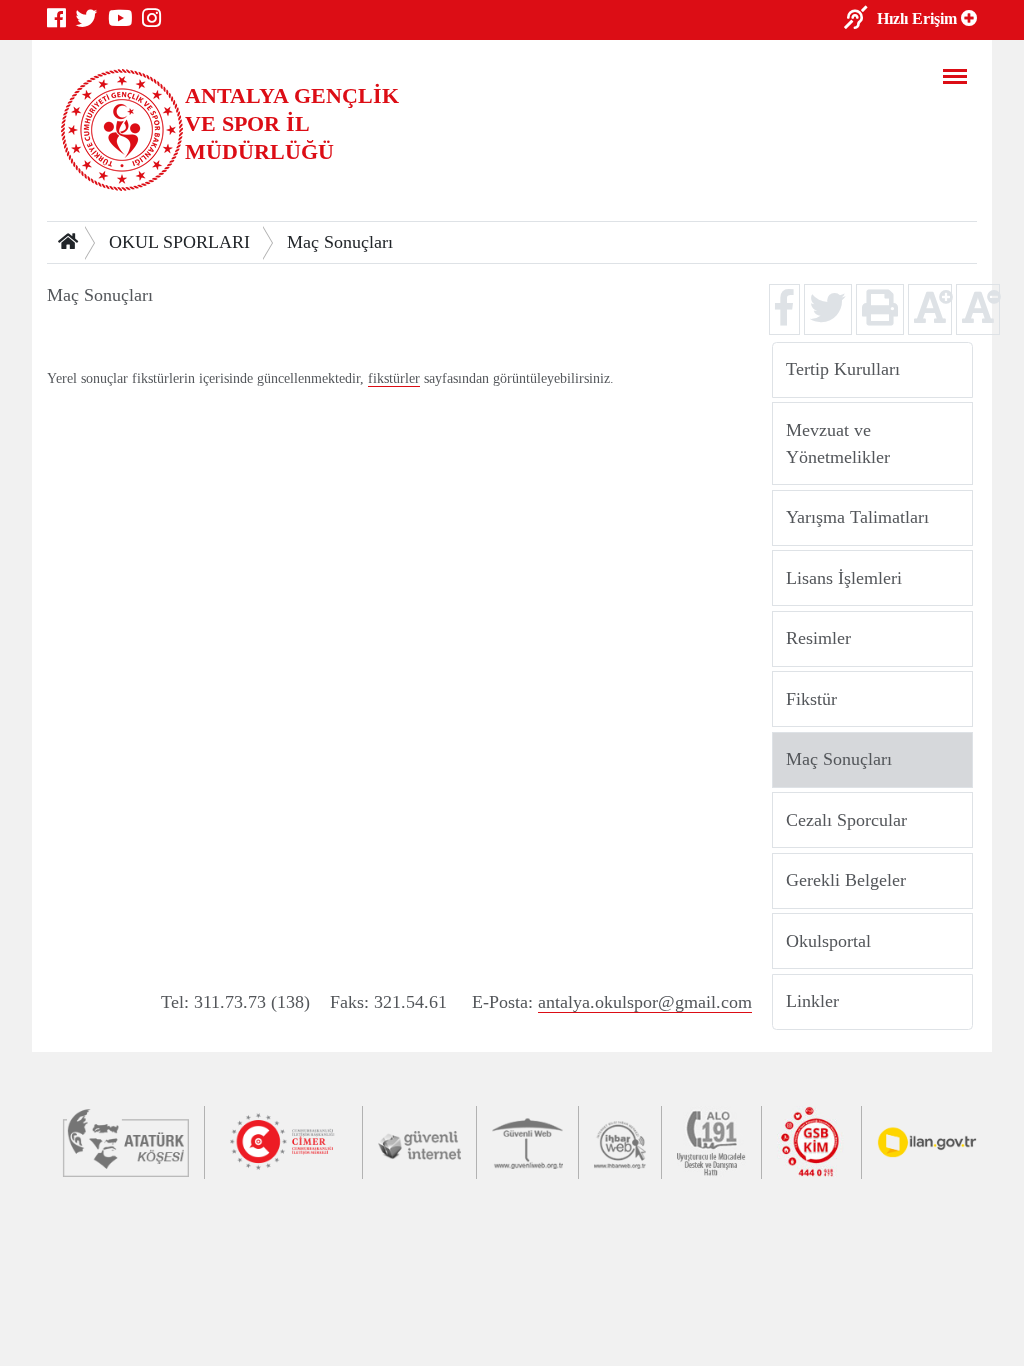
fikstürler (394, 378)
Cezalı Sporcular (846, 819)
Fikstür (811, 698)
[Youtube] (125, 19)
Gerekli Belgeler (846, 880)
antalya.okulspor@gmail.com (645, 1002)
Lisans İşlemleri (844, 577)
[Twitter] (92, 19)
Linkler (812, 1001)
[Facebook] (61, 19)
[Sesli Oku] (860, 20)
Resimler (818, 638)
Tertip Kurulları (843, 369)
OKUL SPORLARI (179, 242)
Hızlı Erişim (919, 19)
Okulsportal (828, 940)
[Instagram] (156, 19)
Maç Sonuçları (340, 242)
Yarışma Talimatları (857, 517)
